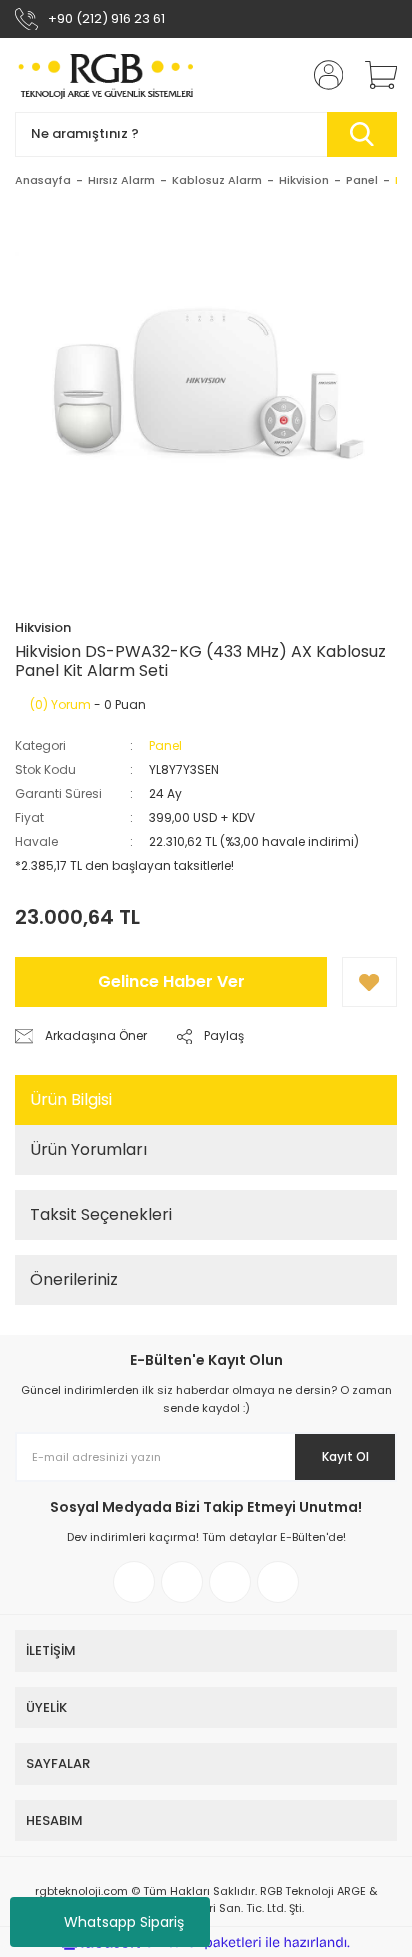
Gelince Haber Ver (171, 981)
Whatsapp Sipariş (124, 1922)
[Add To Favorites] (369, 982)
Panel (165, 745)
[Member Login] (322, 75)
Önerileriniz (74, 1279)
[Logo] (107, 75)
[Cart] (374, 75)
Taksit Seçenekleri (101, 1214)
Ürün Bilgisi (71, 1099)
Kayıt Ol (345, 1456)
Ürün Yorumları (88, 1149)
